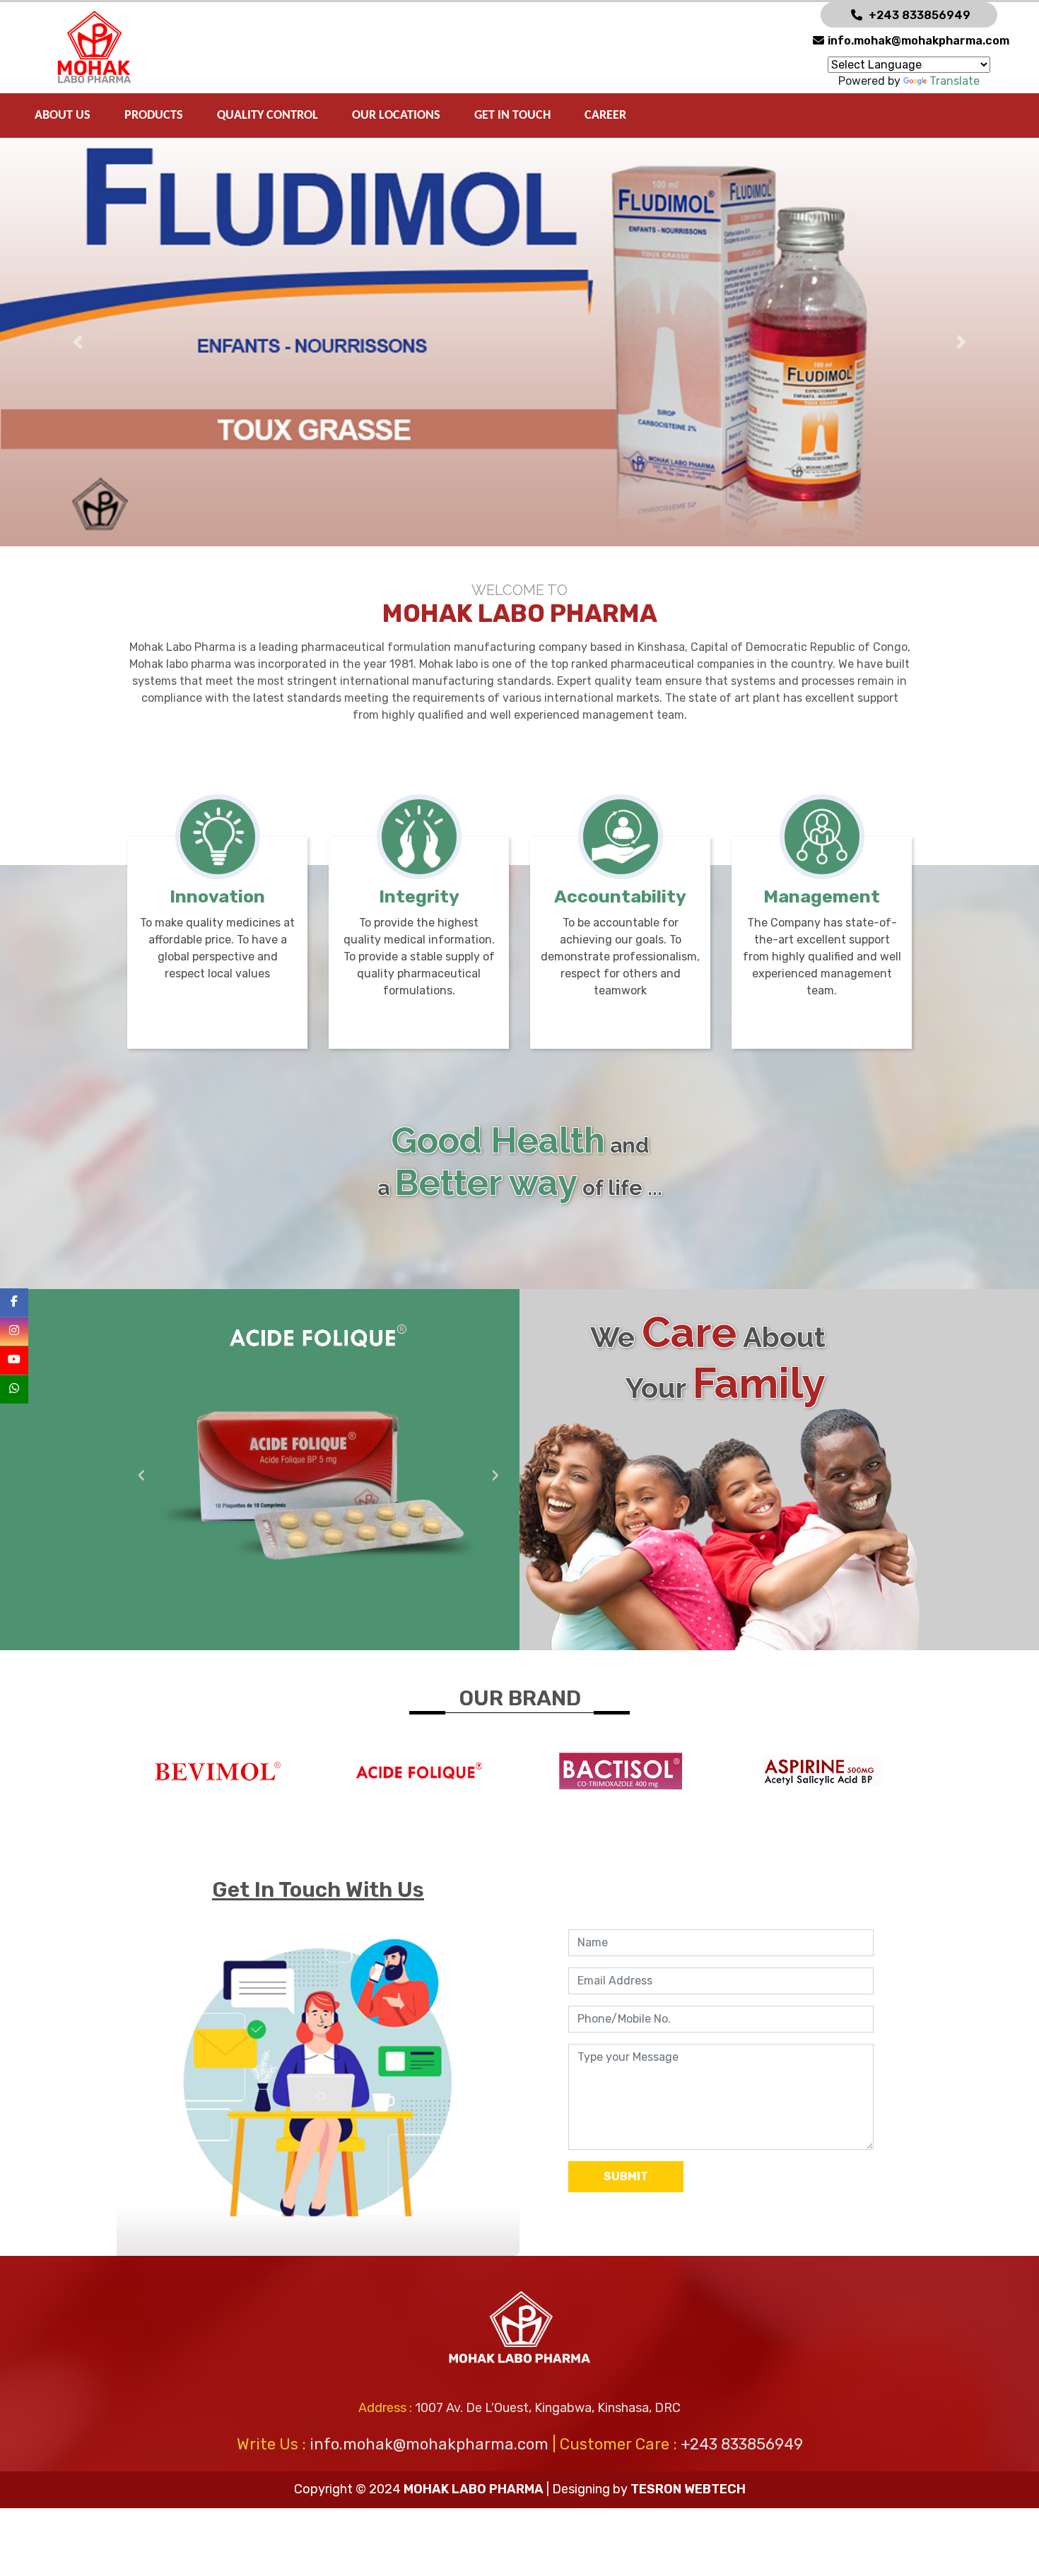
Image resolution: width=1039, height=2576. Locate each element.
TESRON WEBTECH (688, 2489)
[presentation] (141, 1477)
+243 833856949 (920, 15)
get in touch (512, 116)
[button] (78, 342)
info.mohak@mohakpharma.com (918, 41)
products (154, 116)
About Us (63, 116)
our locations (396, 116)
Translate (955, 81)
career (605, 116)
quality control (268, 116)
